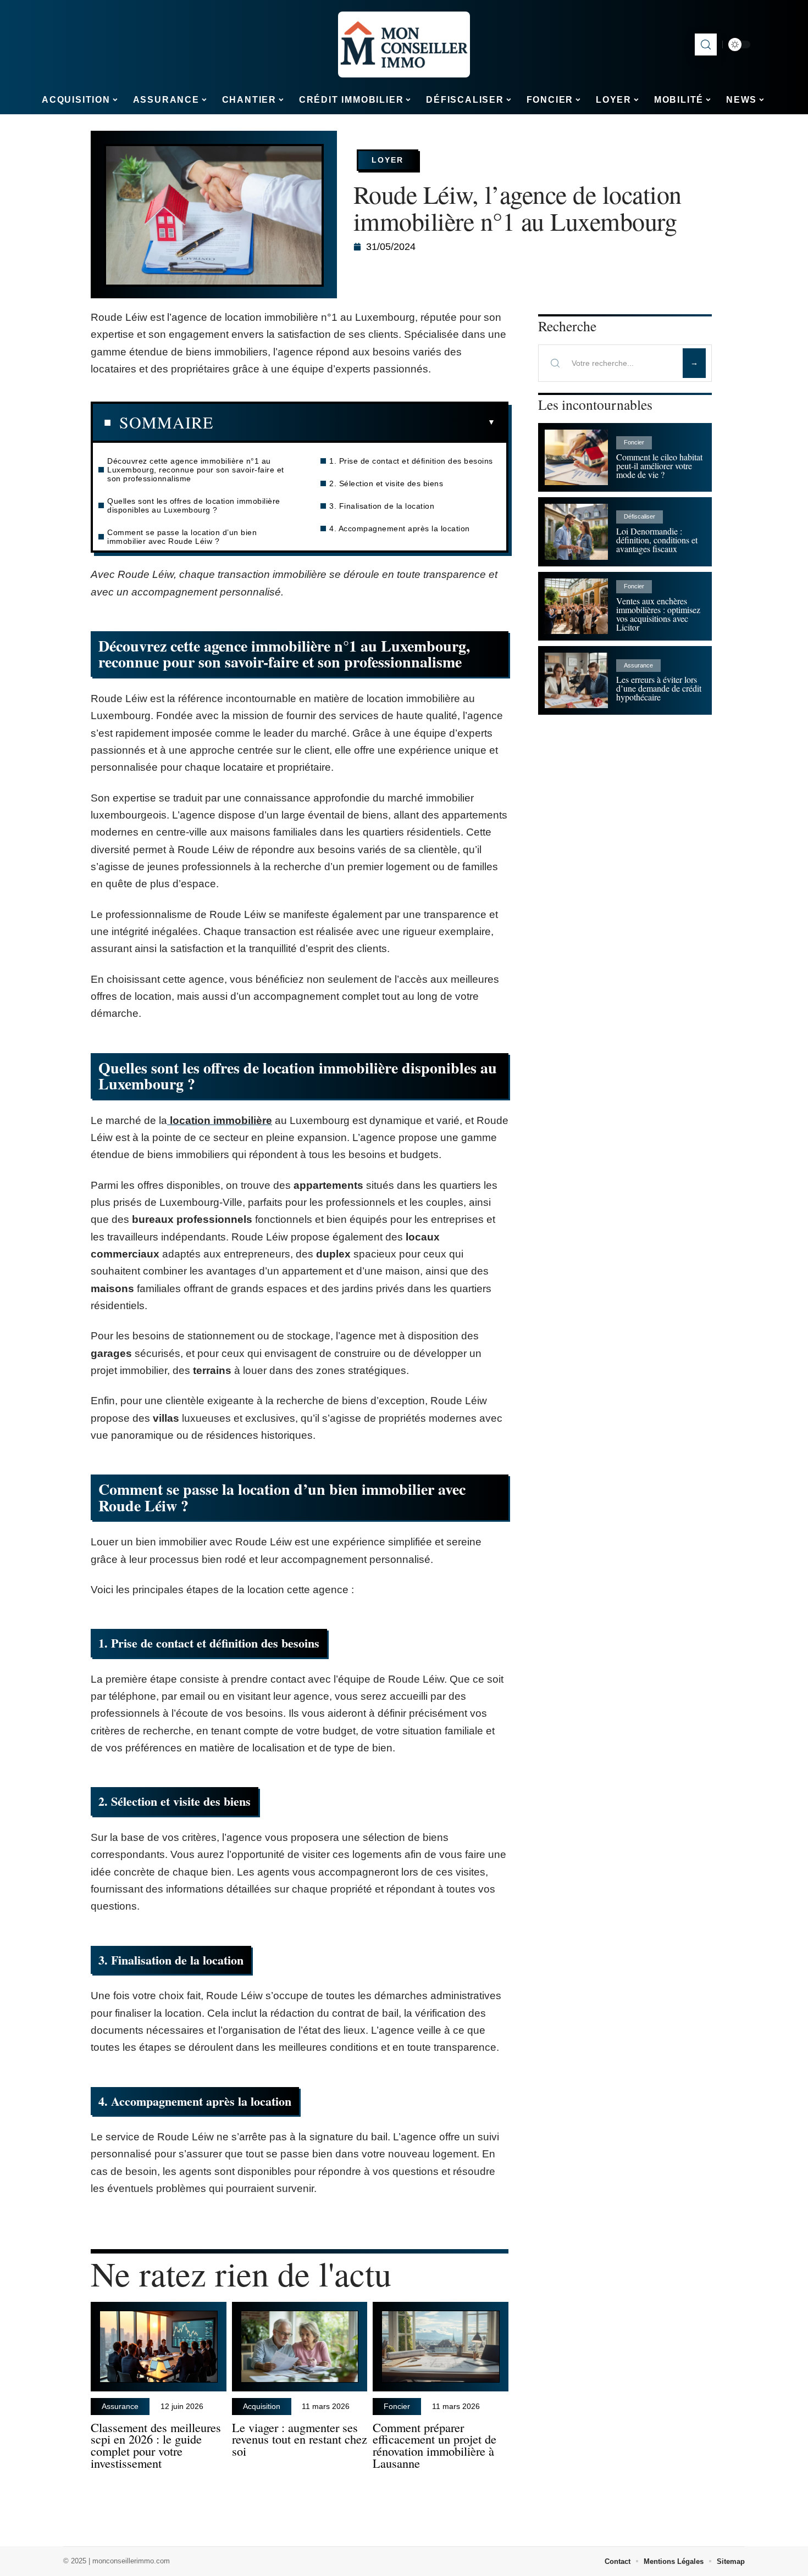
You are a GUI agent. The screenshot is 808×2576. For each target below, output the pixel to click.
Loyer (388, 160)
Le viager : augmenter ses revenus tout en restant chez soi (300, 2439)
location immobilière (220, 1120)
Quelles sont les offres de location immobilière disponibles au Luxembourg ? (194, 505)
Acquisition (262, 2406)
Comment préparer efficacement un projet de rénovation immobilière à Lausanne (435, 2445)
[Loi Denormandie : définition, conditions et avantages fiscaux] (576, 532)
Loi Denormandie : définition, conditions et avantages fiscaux (657, 540)
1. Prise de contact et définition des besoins (411, 461)
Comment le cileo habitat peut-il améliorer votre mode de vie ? (659, 466)
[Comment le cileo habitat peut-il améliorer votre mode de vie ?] (576, 457)
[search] (706, 44)
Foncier (397, 2406)
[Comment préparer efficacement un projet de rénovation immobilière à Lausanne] (441, 2347)
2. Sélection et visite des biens (386, 483)
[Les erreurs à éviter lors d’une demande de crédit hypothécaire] (576, 680)
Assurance (120, 2406)
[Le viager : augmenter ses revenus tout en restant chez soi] (300, 2347)
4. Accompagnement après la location (400, 528)
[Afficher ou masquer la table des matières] (354, 422)
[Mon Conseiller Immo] (404, 44)
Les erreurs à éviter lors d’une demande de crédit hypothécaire (659, 688)
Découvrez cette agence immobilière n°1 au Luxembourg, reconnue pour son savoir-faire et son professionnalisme (196, 470)
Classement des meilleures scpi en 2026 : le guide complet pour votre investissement (156, 2445)
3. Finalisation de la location (382, 506)
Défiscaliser (640, 516)
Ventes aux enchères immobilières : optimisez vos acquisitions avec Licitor (658, 614)
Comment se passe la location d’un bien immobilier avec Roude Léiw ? (182, 537)
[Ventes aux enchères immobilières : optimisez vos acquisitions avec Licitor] (576, 606)
